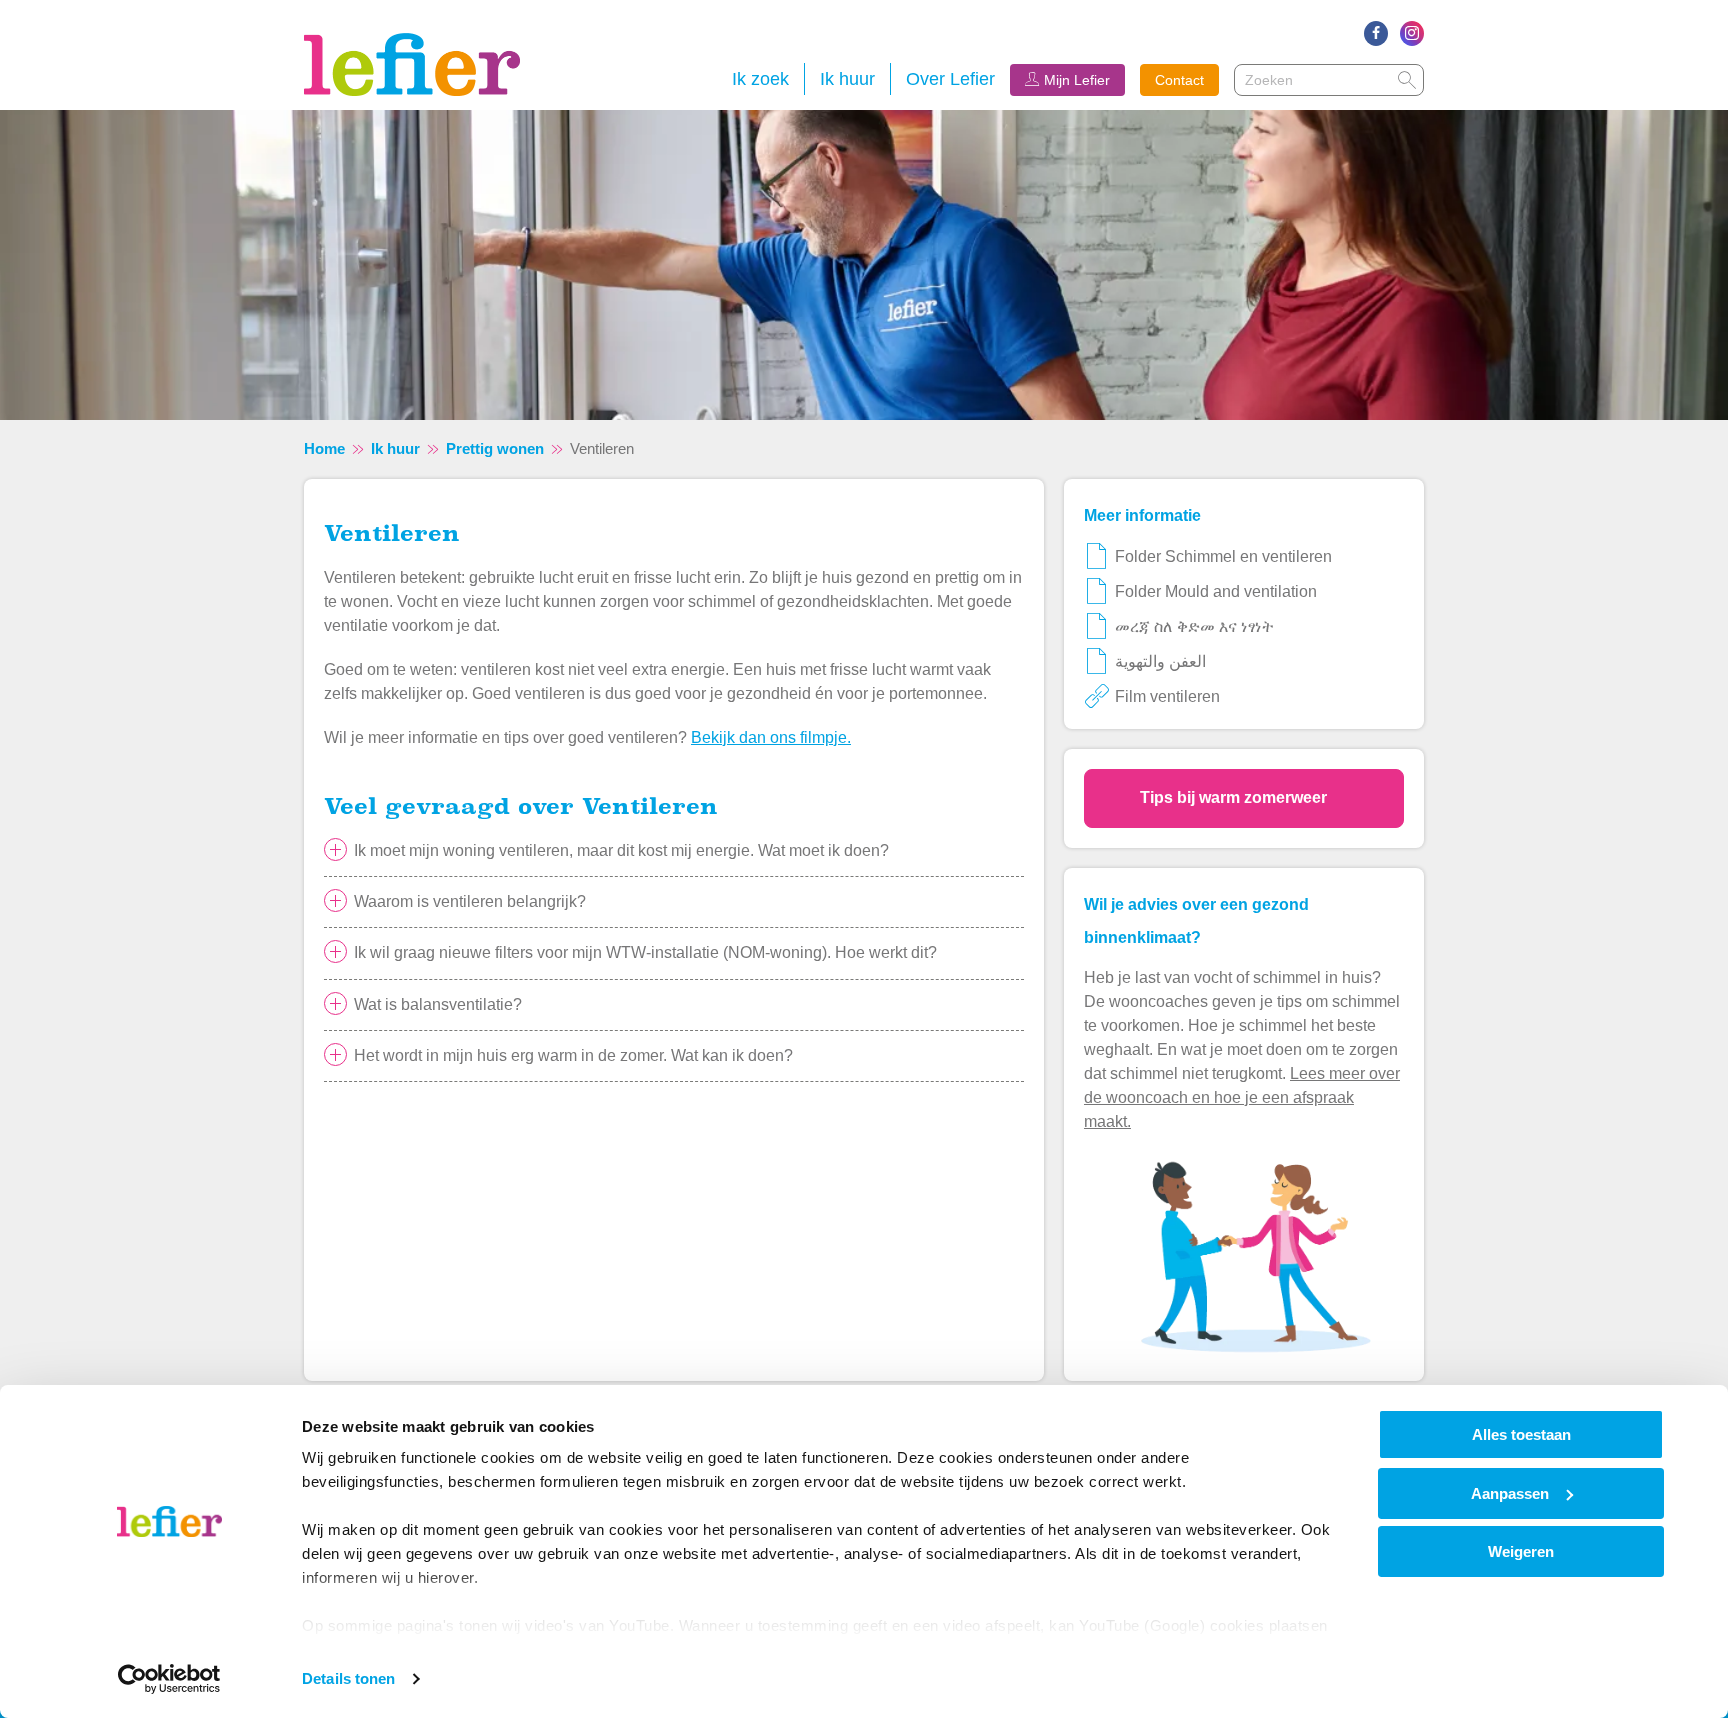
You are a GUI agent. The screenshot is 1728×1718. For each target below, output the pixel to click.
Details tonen (348, 1678)
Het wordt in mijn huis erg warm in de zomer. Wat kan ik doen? (573, 1055)
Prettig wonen (495, 448)
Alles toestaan (1521, 1434)
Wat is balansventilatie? (438, 1004)
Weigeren (1521, 1551)
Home (324, 448)
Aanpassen (1510, 1493)
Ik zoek (760, 79)
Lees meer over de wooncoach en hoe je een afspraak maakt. (1242, 1097)
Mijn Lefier (1077, 80)
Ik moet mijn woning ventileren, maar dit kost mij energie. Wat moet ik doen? (621, 850)
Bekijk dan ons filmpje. (771, 737)
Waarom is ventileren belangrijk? (470, 901)
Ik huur (847, 79)
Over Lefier (950, 79)
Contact (1179, 80)
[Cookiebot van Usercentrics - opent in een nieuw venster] (169, 1679)
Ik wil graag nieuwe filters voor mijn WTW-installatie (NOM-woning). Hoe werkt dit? (645, 952)
